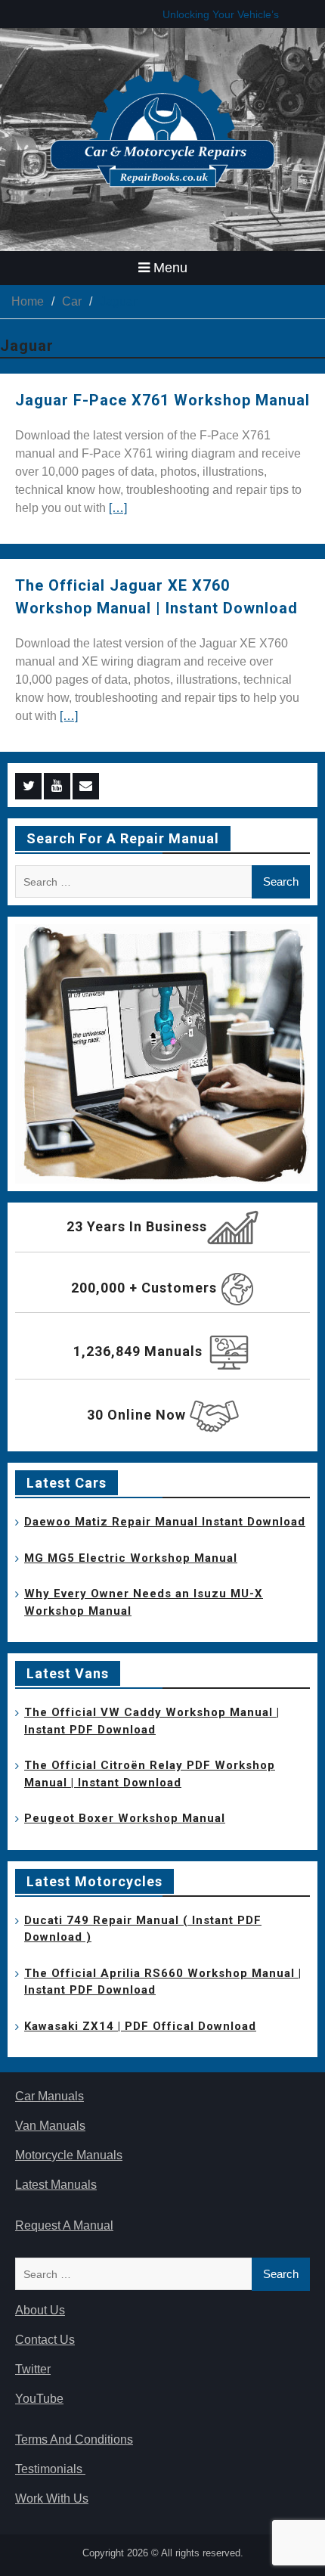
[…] (118, 508)
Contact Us (45, 2340)
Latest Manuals (56, 2185)
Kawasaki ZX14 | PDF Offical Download (140, 2026)
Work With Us (52, 2498)
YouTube (39, 2399)
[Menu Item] (28, 786)
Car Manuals (50, 2096)
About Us (40, 2310)
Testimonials (50, 2469)
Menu (170, 268)
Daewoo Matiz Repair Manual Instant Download (165, 1522)
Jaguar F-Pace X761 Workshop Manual (162, 400)
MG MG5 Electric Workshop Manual (131, 1558)
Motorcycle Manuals (69, 2155)
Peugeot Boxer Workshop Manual (125, 1818)
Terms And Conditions (74, 2439)
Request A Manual (64, 2225)
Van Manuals (50, 2126)
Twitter (33, 2369)
